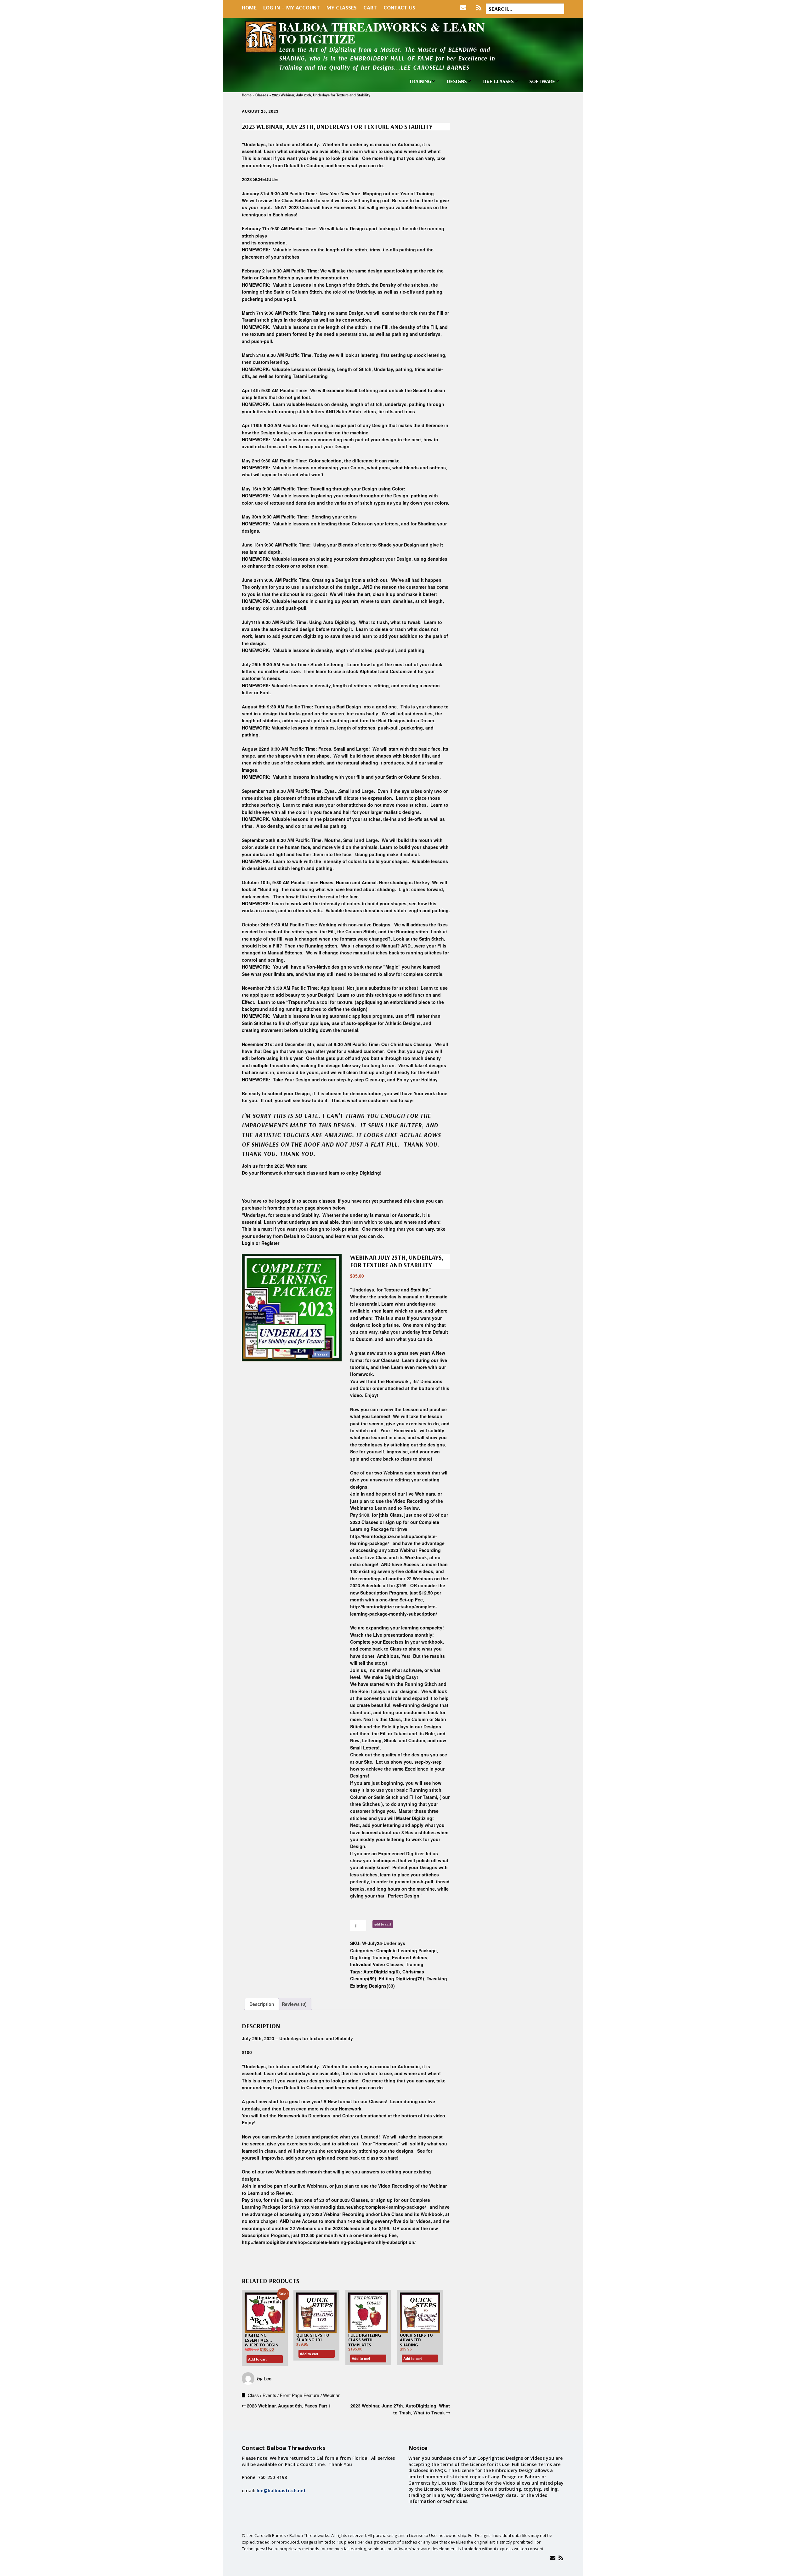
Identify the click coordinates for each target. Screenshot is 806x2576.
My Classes (342, 7)
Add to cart (383, 1924)
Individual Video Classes (377, 1964)
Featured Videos (410, 1957)
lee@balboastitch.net (281, 2490)
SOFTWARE (542, 81)
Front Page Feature (300, 2395)
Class (253, 2395)
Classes (262, 95)
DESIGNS (457, 81)
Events (269, 2395)
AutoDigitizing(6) (382, 1972)
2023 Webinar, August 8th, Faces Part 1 (289, 2406)
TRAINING (420, 81)
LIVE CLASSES (498, 81)
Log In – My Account (292, 7)
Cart (370, 7)
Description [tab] (262, 2004)
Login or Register (261, 1243)
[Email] (553, 2558)
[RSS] (479, 8)
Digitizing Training (370, 1957)
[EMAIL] (465, 8)
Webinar (331, 2395)
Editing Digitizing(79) (401, 1978)
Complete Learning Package (406, 1950)
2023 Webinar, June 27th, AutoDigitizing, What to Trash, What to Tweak (400, 2409)
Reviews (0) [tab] (294, 2004)
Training (415, 1964)
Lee (267, 2379)
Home (249, 7)
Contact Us (399, 7)
